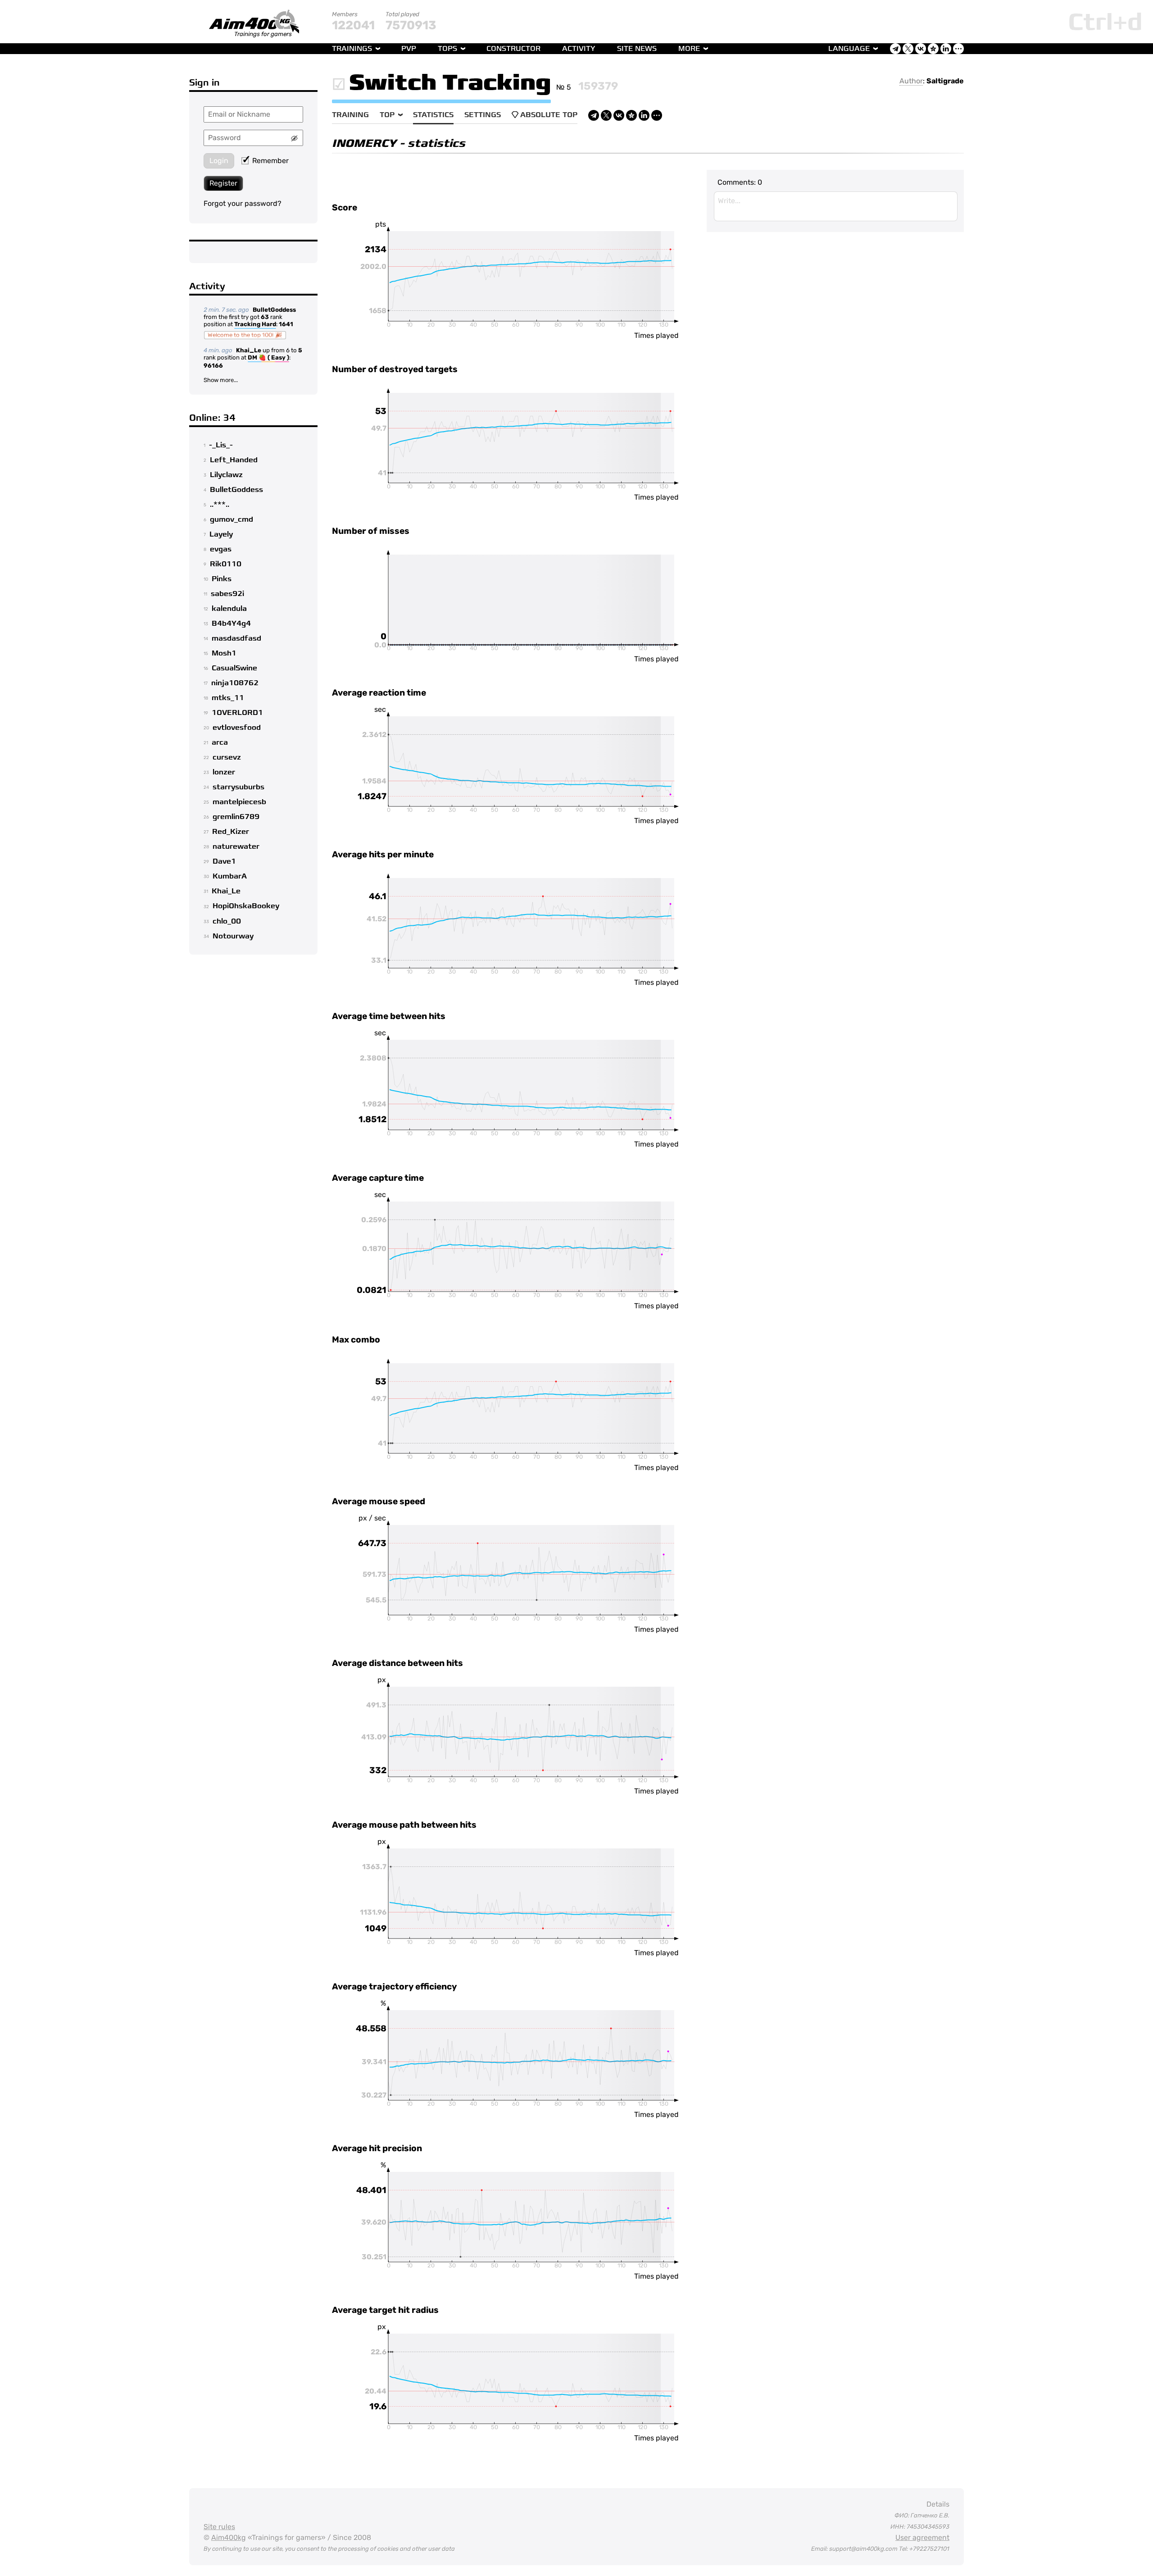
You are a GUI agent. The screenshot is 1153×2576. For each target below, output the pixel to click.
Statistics (433, 115)
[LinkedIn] (644, 115)
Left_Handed (234, 460)
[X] (606, 115)
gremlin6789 (236, 817)
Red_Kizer (231, 832)
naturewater (236, 847)
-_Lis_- (221, 445)
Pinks (222, 579)
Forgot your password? (243, 203)
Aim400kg (229, 2537)
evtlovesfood (237, 728)
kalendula (229, 609)
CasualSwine (234, 668)
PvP (409, 49)
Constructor (513, 49)
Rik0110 (226, 564)
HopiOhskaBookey (246, 906)
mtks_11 (228, 698)
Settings (483, 115)
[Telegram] (594, 115)
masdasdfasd (236, 638)
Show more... (221, 380)
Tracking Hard (255, 324)
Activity (579, 49)
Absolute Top (549, 115)
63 (265, 317)
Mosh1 (224, 653)
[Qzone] (631, 115)
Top (387, 115)
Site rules (219, 2527)
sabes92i (227, 594)
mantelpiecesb (239, 802)
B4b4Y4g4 (231, 624)
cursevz (227, 757)
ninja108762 (235, 683)
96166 (213, 366)
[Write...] (836, 206)
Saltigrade (945, 81)
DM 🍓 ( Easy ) (268, 357)
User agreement (922, 2537)
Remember (270, 161)
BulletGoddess (274, 310)
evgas (221, 549)
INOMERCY (364, 143)
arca (220, 742)
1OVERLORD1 (237, 713)
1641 (286, 324)
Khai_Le (249, 350)
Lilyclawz (226, 475)
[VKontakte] (619, 115)
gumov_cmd (232, 519)
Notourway (233, 936)
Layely (221, 534)
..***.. (220, 505)
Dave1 (224, 861)
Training (350, 115)
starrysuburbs (238, 787)
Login (219, 161)
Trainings (352, 49)
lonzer (224, 772)
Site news (637, 49)
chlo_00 (227, 921)
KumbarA (230, 876)
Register (223, 183)
